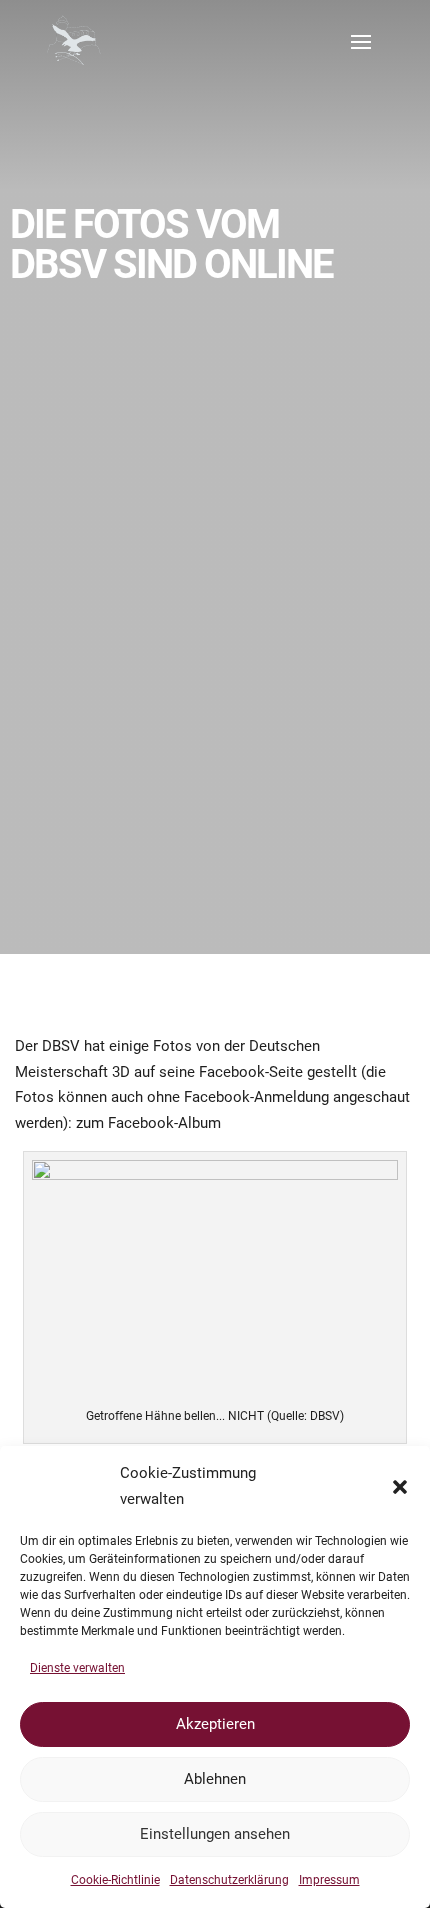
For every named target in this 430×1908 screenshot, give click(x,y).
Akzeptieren (215, 1724)
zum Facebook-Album (148, 1123)
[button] (400, 1487)
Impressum (329, 1880)
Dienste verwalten (77, 1668)
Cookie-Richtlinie (115, 1880)
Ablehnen (215, 1779)
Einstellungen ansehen (215, 1834)
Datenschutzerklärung (229, 1880)
